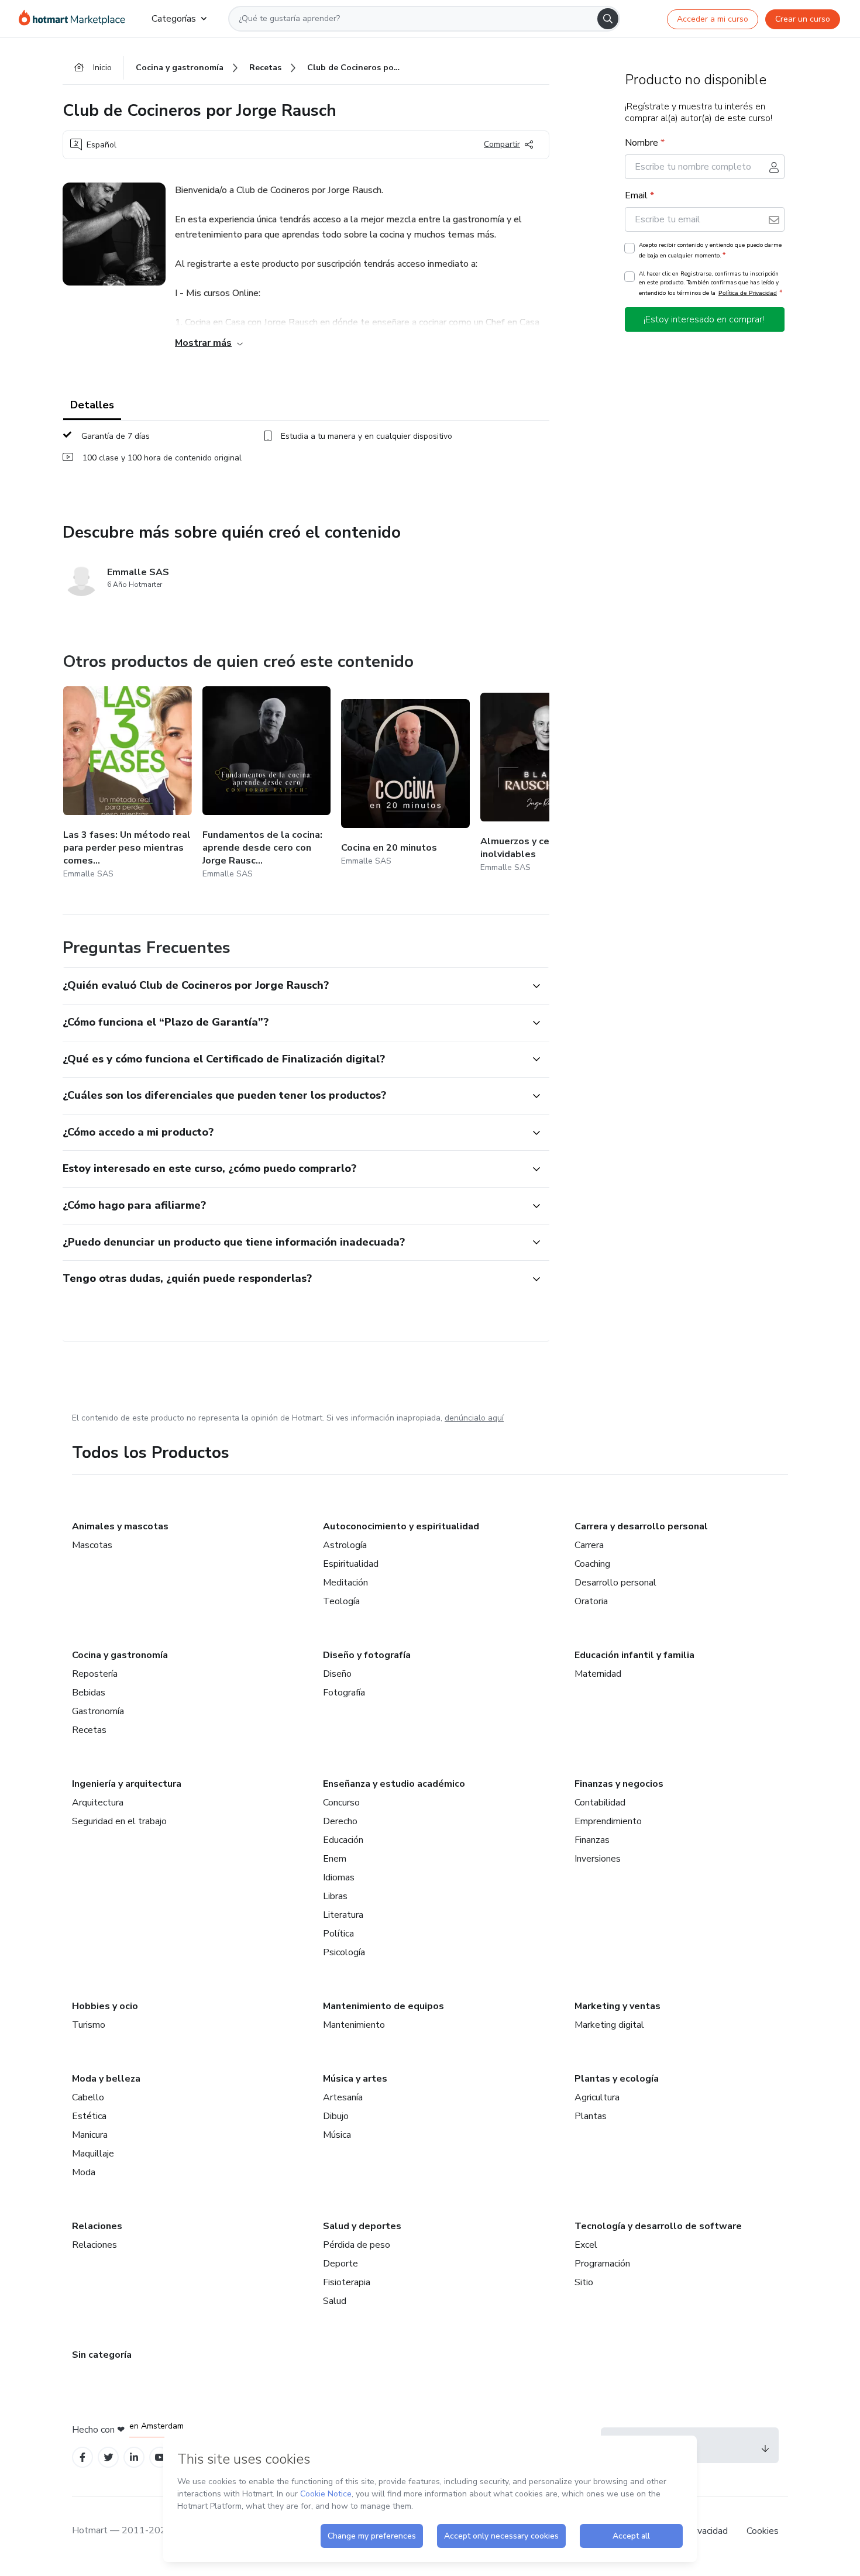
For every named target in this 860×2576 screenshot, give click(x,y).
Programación (602, 2264)
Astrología (345, 1545)
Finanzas (592, 1840)
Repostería (95, 1674)
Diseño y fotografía (367, 1655)
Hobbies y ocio (105, 2006)
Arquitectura (98, 1803)
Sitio (584, 2282)
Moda (84, 2172)
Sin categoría (102, 2355)
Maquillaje (93, 2154)
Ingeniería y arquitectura (127, 1784)
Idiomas (339, 1877)
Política (338, 1934)
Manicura (90, 2135)
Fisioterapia (347, 2282)
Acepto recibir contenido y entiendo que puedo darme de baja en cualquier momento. (710, 250)
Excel (586, 2245)
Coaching (592, 1564)
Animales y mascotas (120, 1526)
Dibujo (336, 2116)
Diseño (337, 1674)
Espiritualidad (351, 1564)
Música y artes (355, 2079)
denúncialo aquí (474, 1418)
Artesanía (343, 2097)
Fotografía (344, 1693)
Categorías (174, 19)
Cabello (88, 2097)
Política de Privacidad (748, 293)
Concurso (341, 1803)
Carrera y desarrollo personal (641, 1526)
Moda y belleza (106, 2079)
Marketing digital (609, 2025)
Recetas (89, 1730)
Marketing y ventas (618, 2006)
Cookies (763, 2531)
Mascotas (92, 1545)
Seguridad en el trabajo (119, 1821)
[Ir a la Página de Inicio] (76, 19)
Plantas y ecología (617, 2079)
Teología (341, 1601)
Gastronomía (98, 1711)
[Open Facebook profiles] (82, 2458)
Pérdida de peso (357, 2245)
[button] (293, 986)
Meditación (345, 1583)
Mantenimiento (354, 2025)
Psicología (344, 1952)
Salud (335, 2301)
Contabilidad (600, 1803)
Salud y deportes (362, 2226)
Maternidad (598, 1674)
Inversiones (598, 1859)
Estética (89, 2116)
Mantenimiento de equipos (383, 2006)
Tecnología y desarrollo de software (658, 2226)
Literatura (343, 1915)
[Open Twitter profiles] (109, 2458)
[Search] (608, 19)
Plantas (591, 2116)
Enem (335, 1859)
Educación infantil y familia (634, 1655)
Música (337, 2135)
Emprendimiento (608, 1821)
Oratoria (591, 1601)
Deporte (340, 2264)
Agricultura (597, 2097)
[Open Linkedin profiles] (134, 2458)
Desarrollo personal (615, 1583)
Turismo (89, 2025)
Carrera (589, 1545)
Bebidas (89, 1693)
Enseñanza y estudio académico (394, 1784)
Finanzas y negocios (619, 1784)
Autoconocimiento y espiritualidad (401, 1526)
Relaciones (97, 2226)
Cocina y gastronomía (120, 1655)
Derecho (340, 1821)
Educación (343, 1840)
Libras (335, 1896)
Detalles (92, 405)
